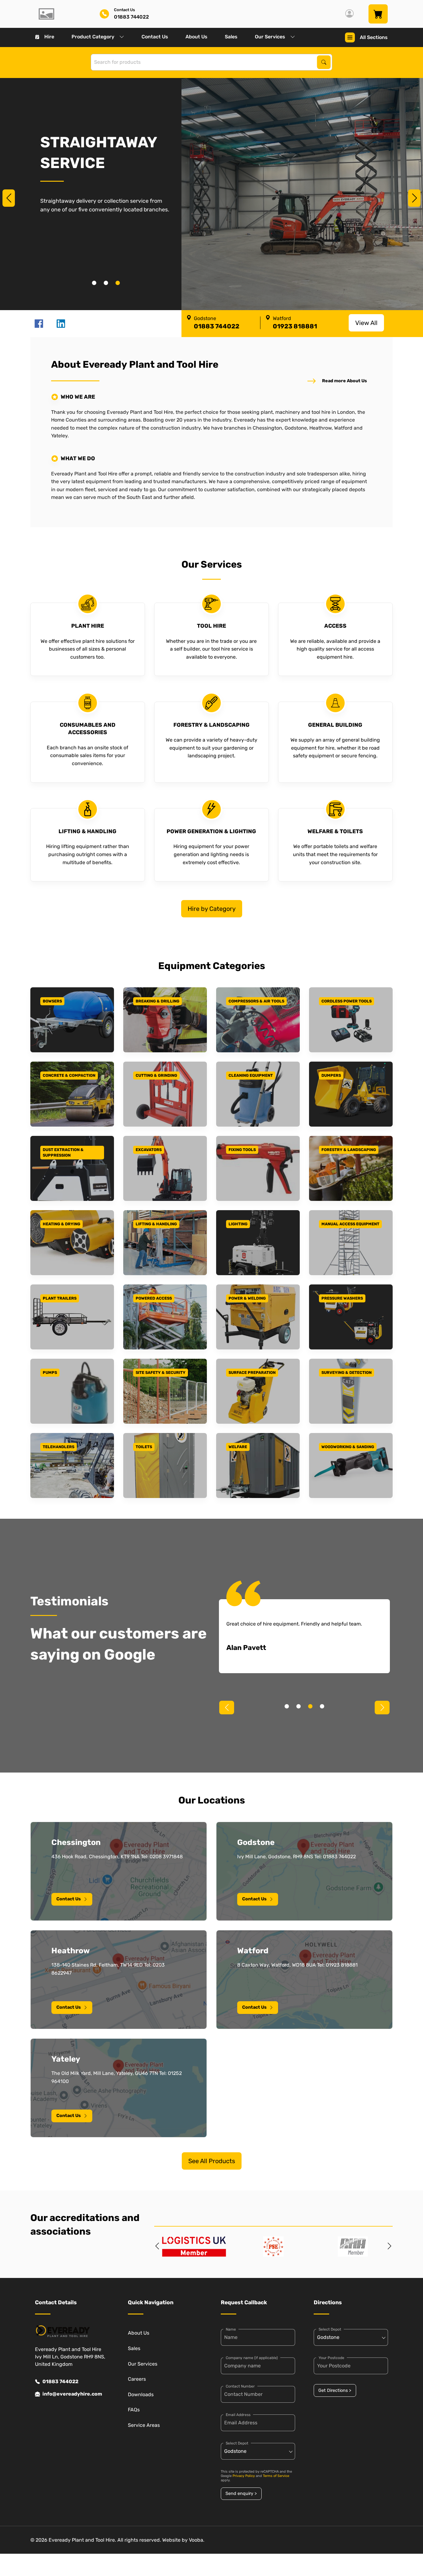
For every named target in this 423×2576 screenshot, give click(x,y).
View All (366, 323)
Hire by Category (212, 909)
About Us (196, 37)
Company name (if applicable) (252, 2358)
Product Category (93, 37)
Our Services (270, 37)
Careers (137, 2379)
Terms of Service (276, 2476)
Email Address (238, 2415)
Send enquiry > (241, 2494)
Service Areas (144, 2425)
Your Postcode (331, 2358)
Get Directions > (335, 2390)
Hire (49, 37)
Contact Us (155, 37)
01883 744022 (60, 2381)
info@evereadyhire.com (72, 2394)
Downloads (141, 2394)
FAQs (134, 2410)
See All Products (212, 2161)
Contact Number (240, 2386)
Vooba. (197, 2540)
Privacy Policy (244, 2476)
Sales (231, 37)
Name (231, 2329)
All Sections (374, 37)
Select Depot (237, 2443)
